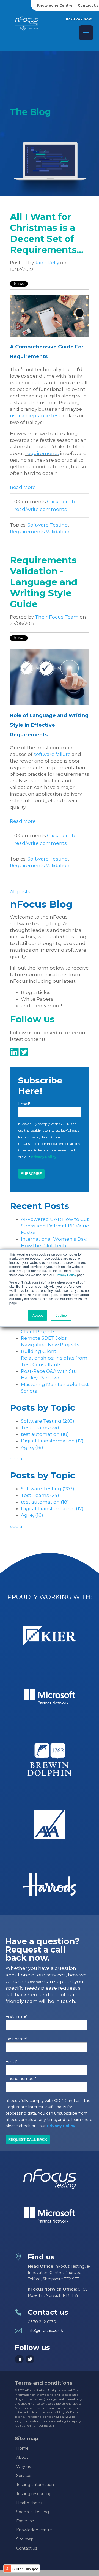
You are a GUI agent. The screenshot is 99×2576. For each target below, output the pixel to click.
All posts (20, 892)
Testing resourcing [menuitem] (34, 2494)
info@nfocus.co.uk (45, 2330)
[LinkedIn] (19, 2359)
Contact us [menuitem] (27, 2548)
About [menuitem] (22, 2457)
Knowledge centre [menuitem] (34, 2530)
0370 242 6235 (79, 19)
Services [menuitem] (24, 2476)
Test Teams (40, 1428)
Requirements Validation (40, 532)
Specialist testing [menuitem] (33, 2512)
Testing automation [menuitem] (35, 2485)
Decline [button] (61, 1315)
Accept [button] (38, 1315)
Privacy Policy (66, 1275)
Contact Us (88, 5)
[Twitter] (30, 2359)
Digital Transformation (52, 1441)
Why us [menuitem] (24, 2466)
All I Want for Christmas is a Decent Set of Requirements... (47, 233)
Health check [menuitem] (29, 2503)
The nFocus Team (57, 617)
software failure (52, 754)
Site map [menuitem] (25, 2539)
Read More (23, 487)
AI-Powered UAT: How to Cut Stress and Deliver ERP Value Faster (55, 1226)
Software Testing (48, 525)
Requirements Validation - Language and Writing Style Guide (44, 582)
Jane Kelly (47, 263)
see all (17, 1459)
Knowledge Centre (55, 5)
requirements (42, 453)
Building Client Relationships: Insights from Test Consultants (54, 1358)
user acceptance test (35, 416)
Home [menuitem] (22, 2448)
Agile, (32, 1447)
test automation (45, 1434)
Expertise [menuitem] (25, 2521)
